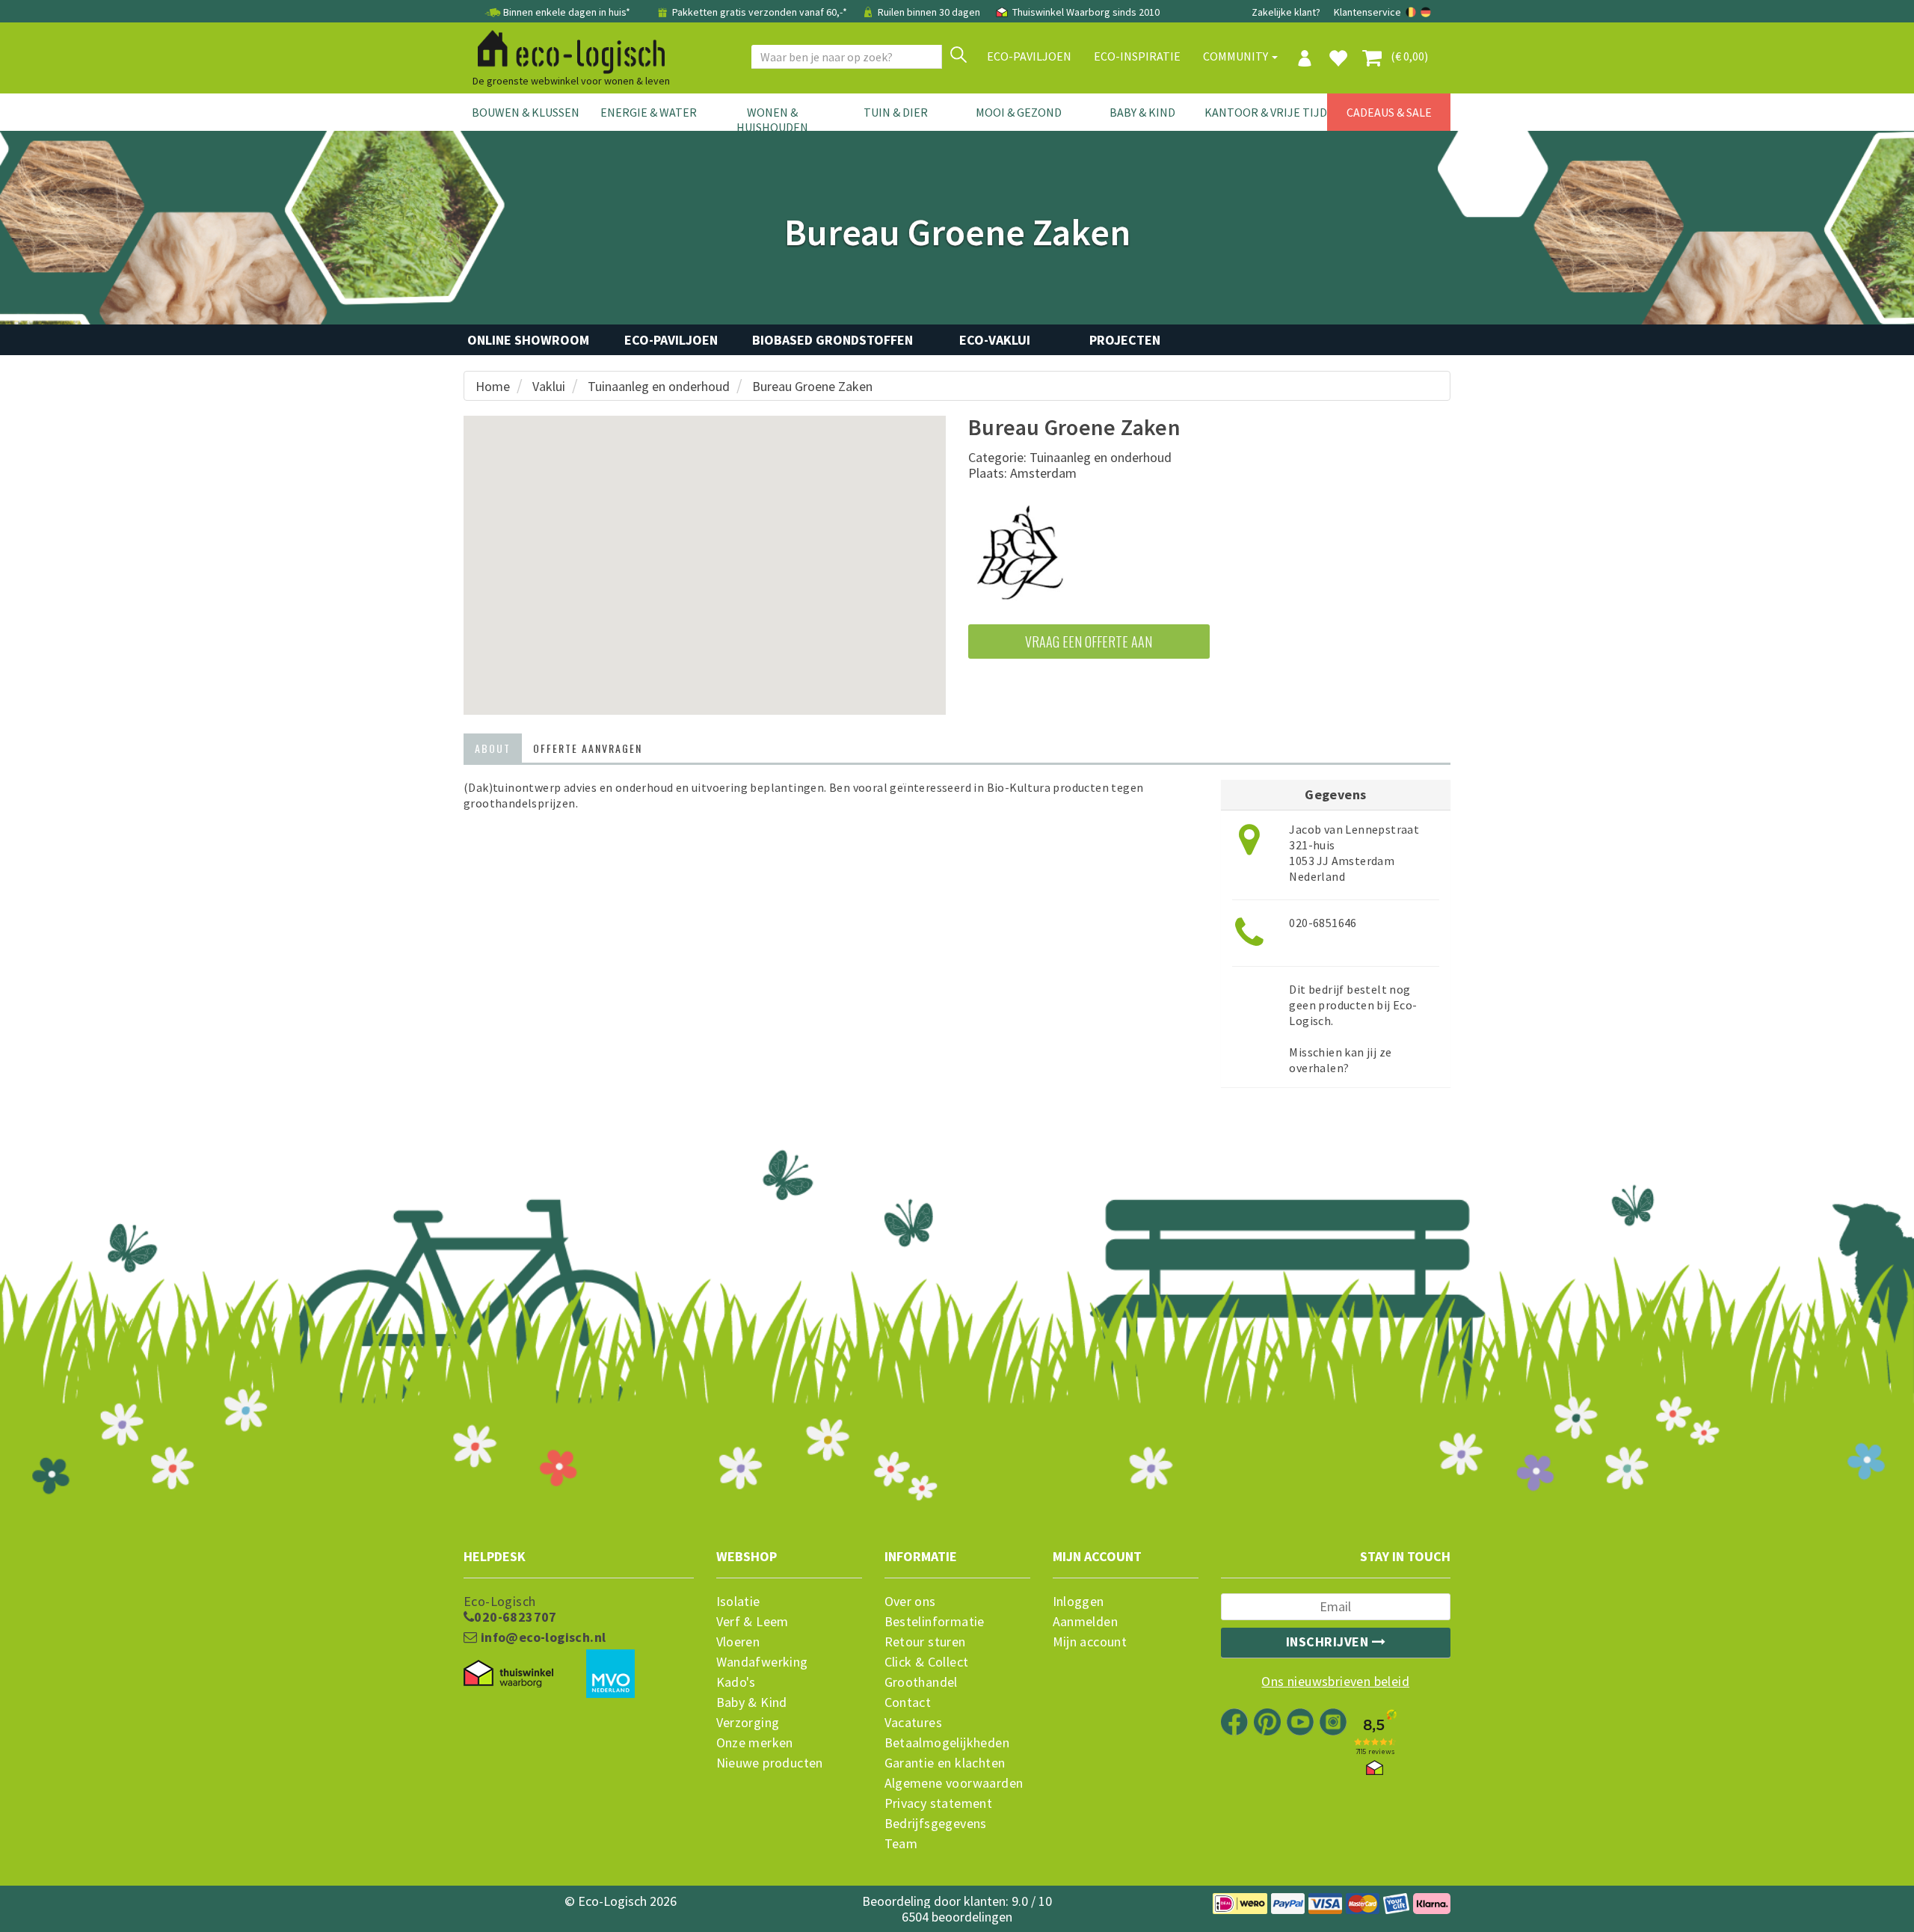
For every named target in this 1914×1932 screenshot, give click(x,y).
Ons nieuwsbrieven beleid (1335, 1682)
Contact (908, 1702)
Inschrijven (1329, 1642)
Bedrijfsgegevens (936, 1824)
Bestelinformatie (935, 1622)
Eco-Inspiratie (1137, 56)
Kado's (736, 1682)
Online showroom (528, 340)
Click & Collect (927, 1662)
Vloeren (738, 1642)
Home (493, 386)
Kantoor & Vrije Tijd (1266, 112)
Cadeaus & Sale (1389, 112)
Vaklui (549, 386)
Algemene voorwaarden (954, 1783)
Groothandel (921, 1682)
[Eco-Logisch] (565, 49)
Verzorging (748, 1723)
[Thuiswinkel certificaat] (508, 1674)
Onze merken (755, 1743)
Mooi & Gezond (1019, 112)
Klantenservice (1367, 12)
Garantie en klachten (945, 1763)
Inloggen (1078, 1602)
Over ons (910, 1602)
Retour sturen (925, 1642)
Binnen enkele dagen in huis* (567, 12)
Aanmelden (1086, 1622)
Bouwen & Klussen (526, 112)
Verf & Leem (753, 1622)
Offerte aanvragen (588, 748)
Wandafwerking (762, 1662)
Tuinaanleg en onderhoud (659, 386)
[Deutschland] (1426, 12)
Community (1237, 56)
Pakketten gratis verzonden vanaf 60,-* (760, 12)
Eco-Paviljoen (671, 340)
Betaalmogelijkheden (947, 1743)
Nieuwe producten (770, 1763)
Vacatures (914, 1723)
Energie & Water (649, 112)
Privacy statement (939, 1803)
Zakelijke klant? (1286, 12)
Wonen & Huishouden (772, 120)
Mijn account (1090, 1642)
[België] (1412, 12)
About (493, 748)
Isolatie (738, 1602)
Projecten (1125, 340)
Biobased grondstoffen (833, 340)
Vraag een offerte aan (1089, 642)
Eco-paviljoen (1029, 56)
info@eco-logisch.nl (541, 1637)
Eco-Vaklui (995, 340)
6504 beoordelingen (957, 1917)
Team (901, 1844)
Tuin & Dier (896, 112)
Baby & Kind (1142, 112)
